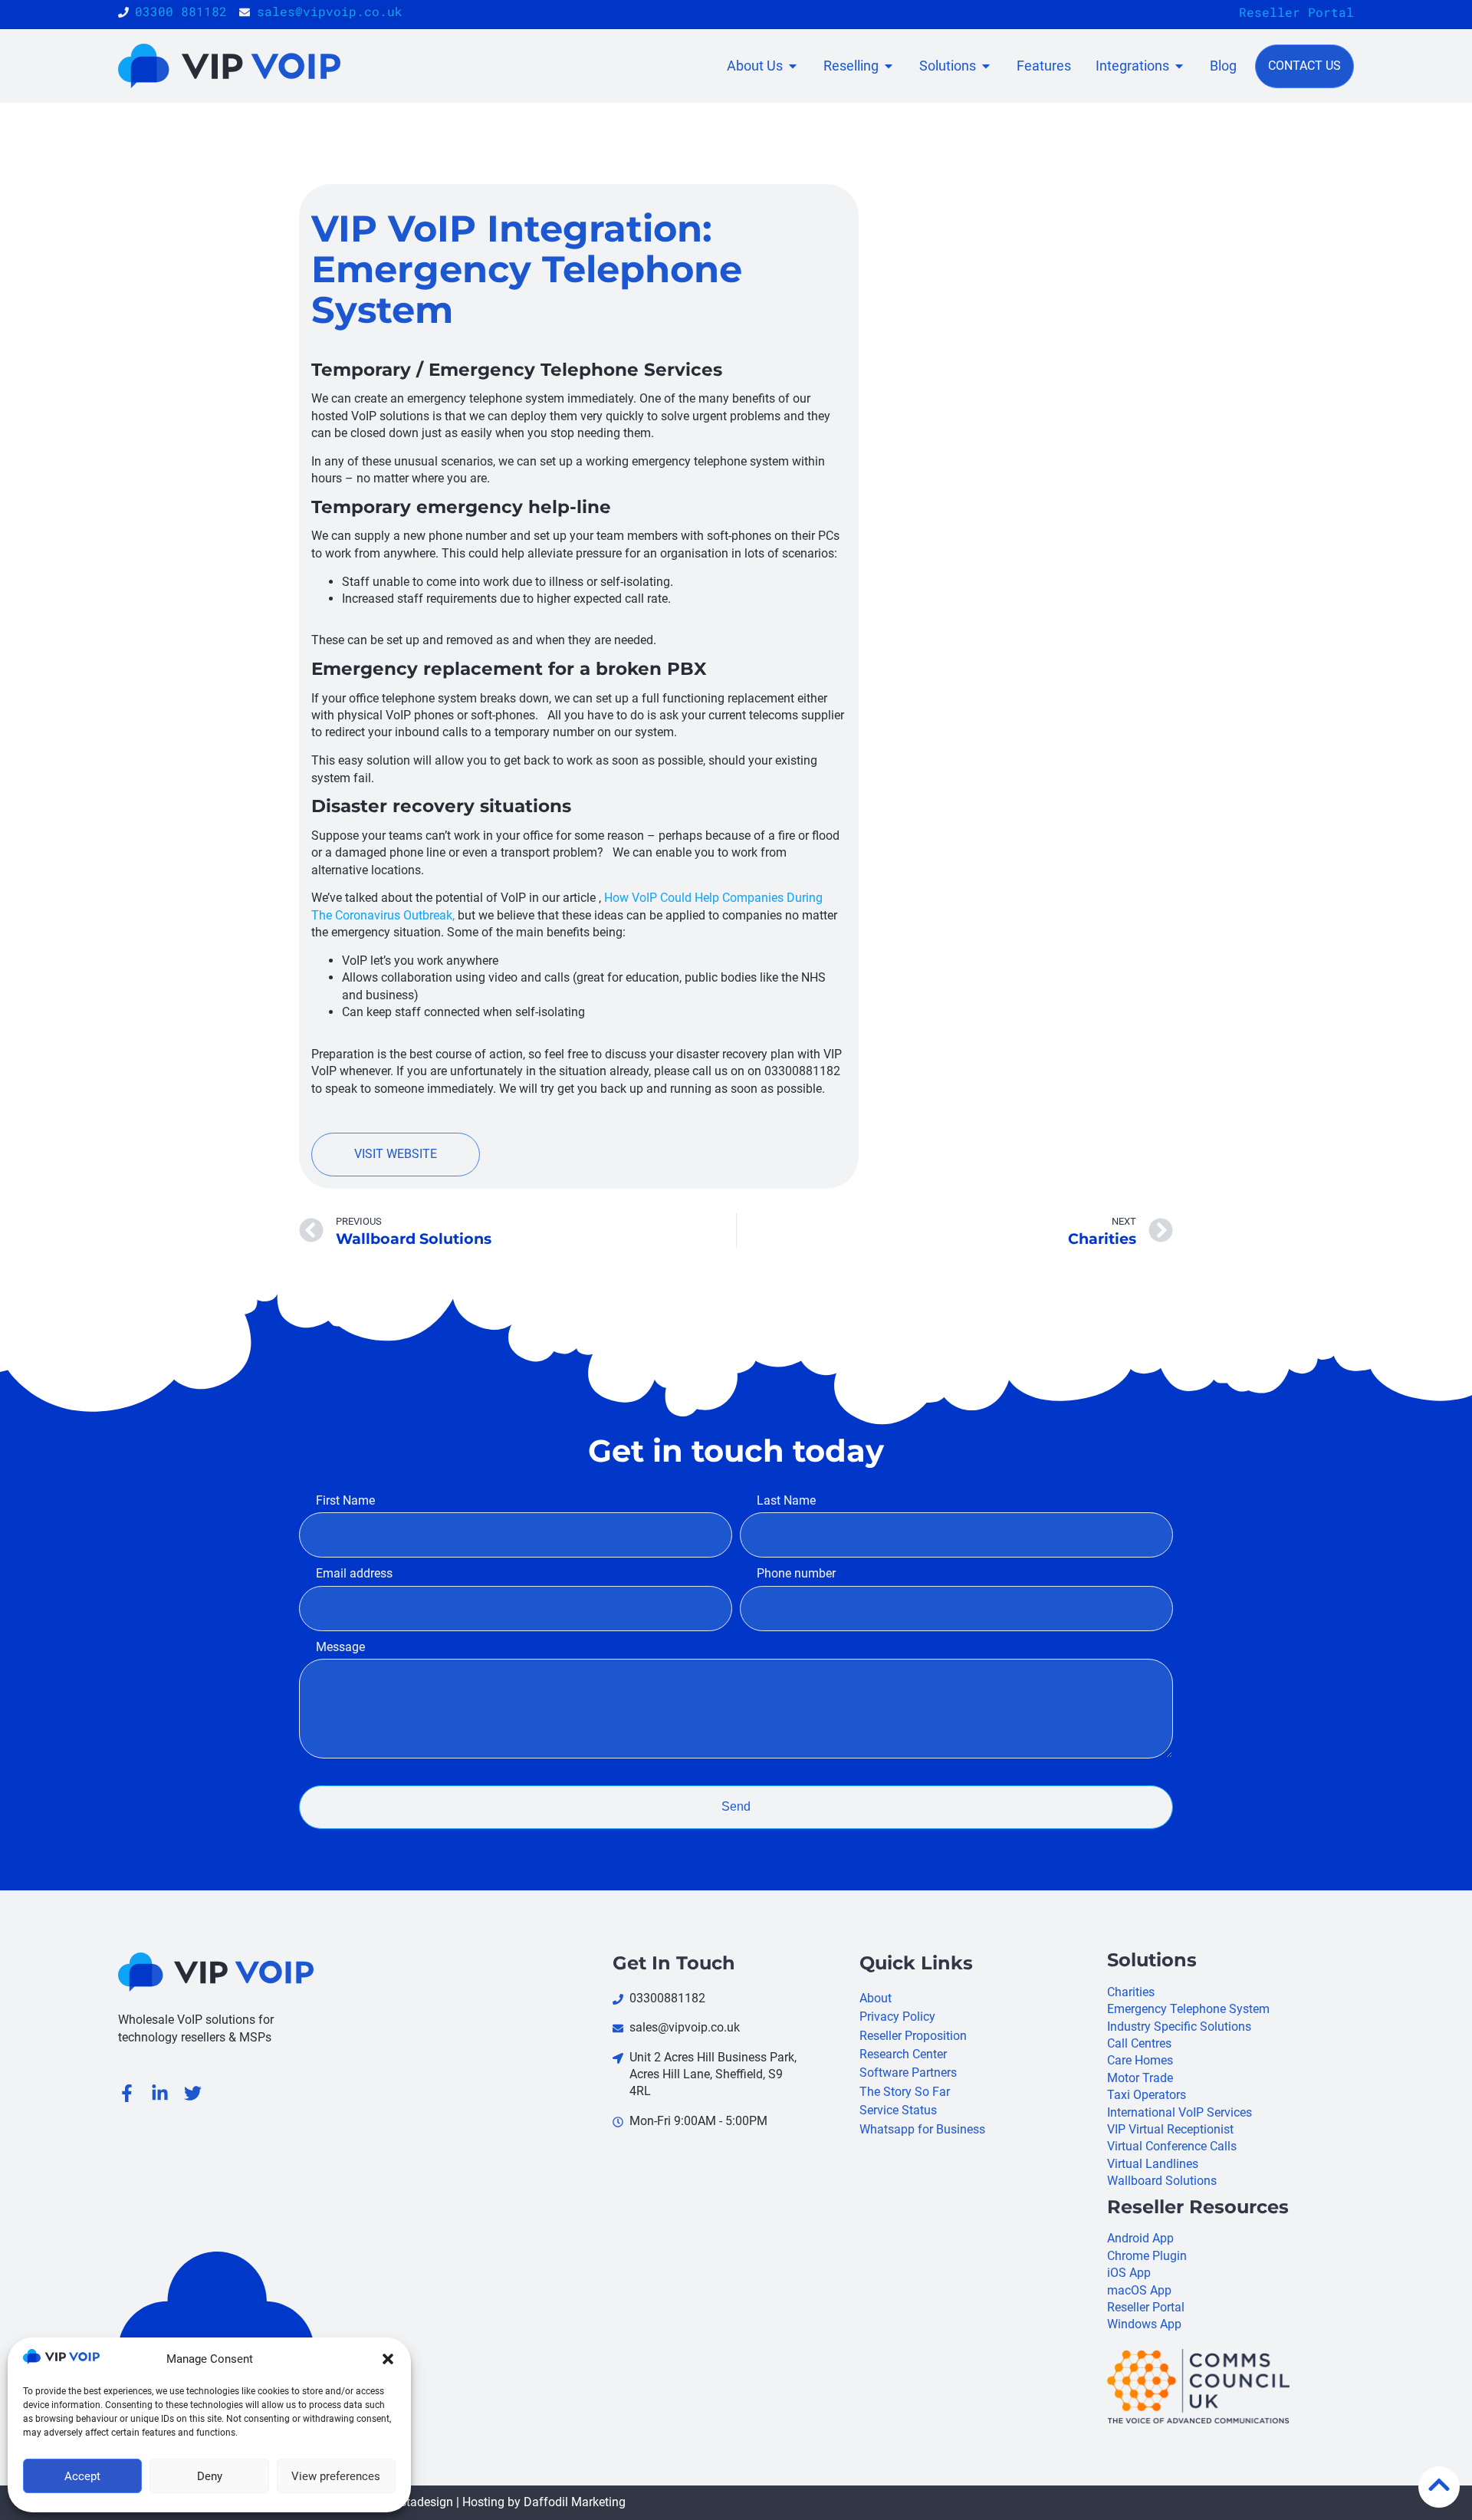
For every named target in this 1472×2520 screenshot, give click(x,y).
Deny (210, 2476)
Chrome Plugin (1147, 2256)
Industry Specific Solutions (1179, 2027)
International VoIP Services (1180, 2112)
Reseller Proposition (913, 2036)
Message (340, 1647)
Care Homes (1140, 2060)
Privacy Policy (897, 2017)
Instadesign (422, 2502)
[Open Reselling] (889, 66)
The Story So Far (905, 2092)
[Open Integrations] (1179, 66)
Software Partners (908, 2073)
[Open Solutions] (986, 66)
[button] (388, 2359)
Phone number (796, 1573)
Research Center (903, 2054)
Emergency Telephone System (1188, 2009)
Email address (354, 1573)
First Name (345, 1500)
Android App (1140, 2238)
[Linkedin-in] (160, 2093)
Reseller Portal (1296, 12)
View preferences (336, 2476)
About (876, 1998)
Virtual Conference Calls (1172, 2146)
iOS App (1129, 2273)
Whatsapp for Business (922, 2129)
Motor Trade (1140, 2078)
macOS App (1139, 2290)
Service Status (898, 2110)
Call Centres (1139, 2043)
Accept (82, 2476)
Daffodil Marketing (575, 2502)
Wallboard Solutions (1162, 2181)
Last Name (786, 1500)
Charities (1131, 1992)
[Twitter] (193, 2093)
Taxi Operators (1147, 2095)
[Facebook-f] (127, 2093)
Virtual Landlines (1153, 2164)
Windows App (1144, 2324)
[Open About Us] (793, 66)
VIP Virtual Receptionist (1170, 2129)
